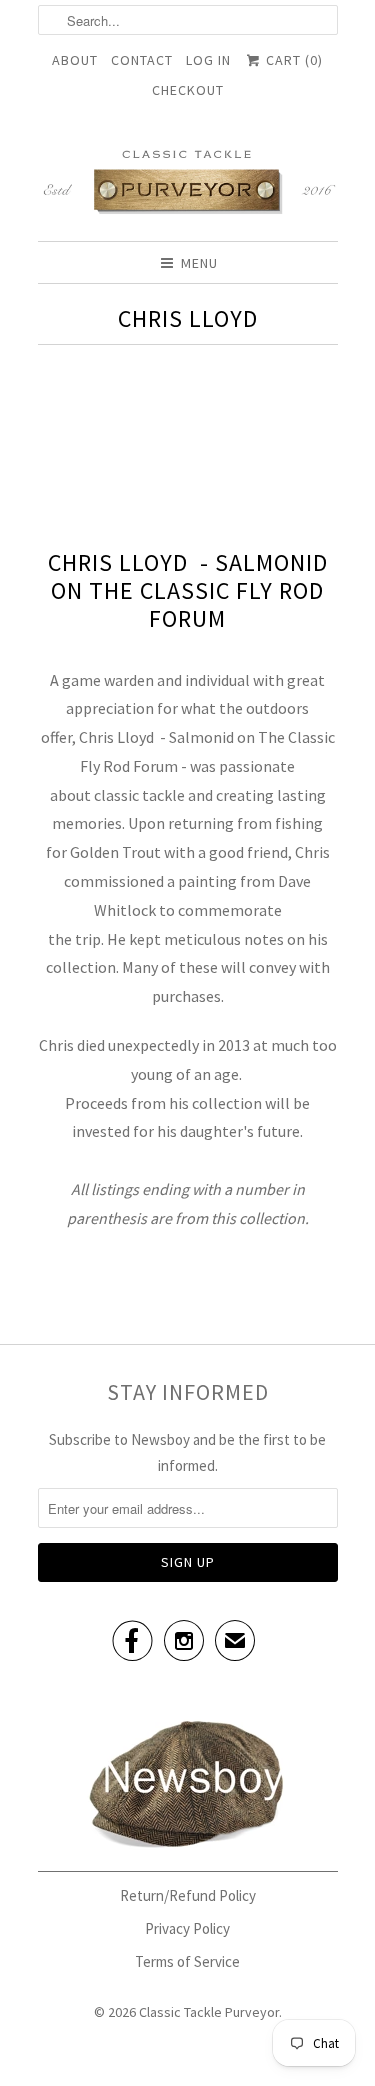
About (75, 60)
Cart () (292, 60)
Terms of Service (187, 1961)
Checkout (188, 90)
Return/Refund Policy (188, 1895)
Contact (142, 60)
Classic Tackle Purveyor (209, 2012)
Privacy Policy (187, 1928)
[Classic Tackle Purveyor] (188, 180)
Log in (208, 60)
